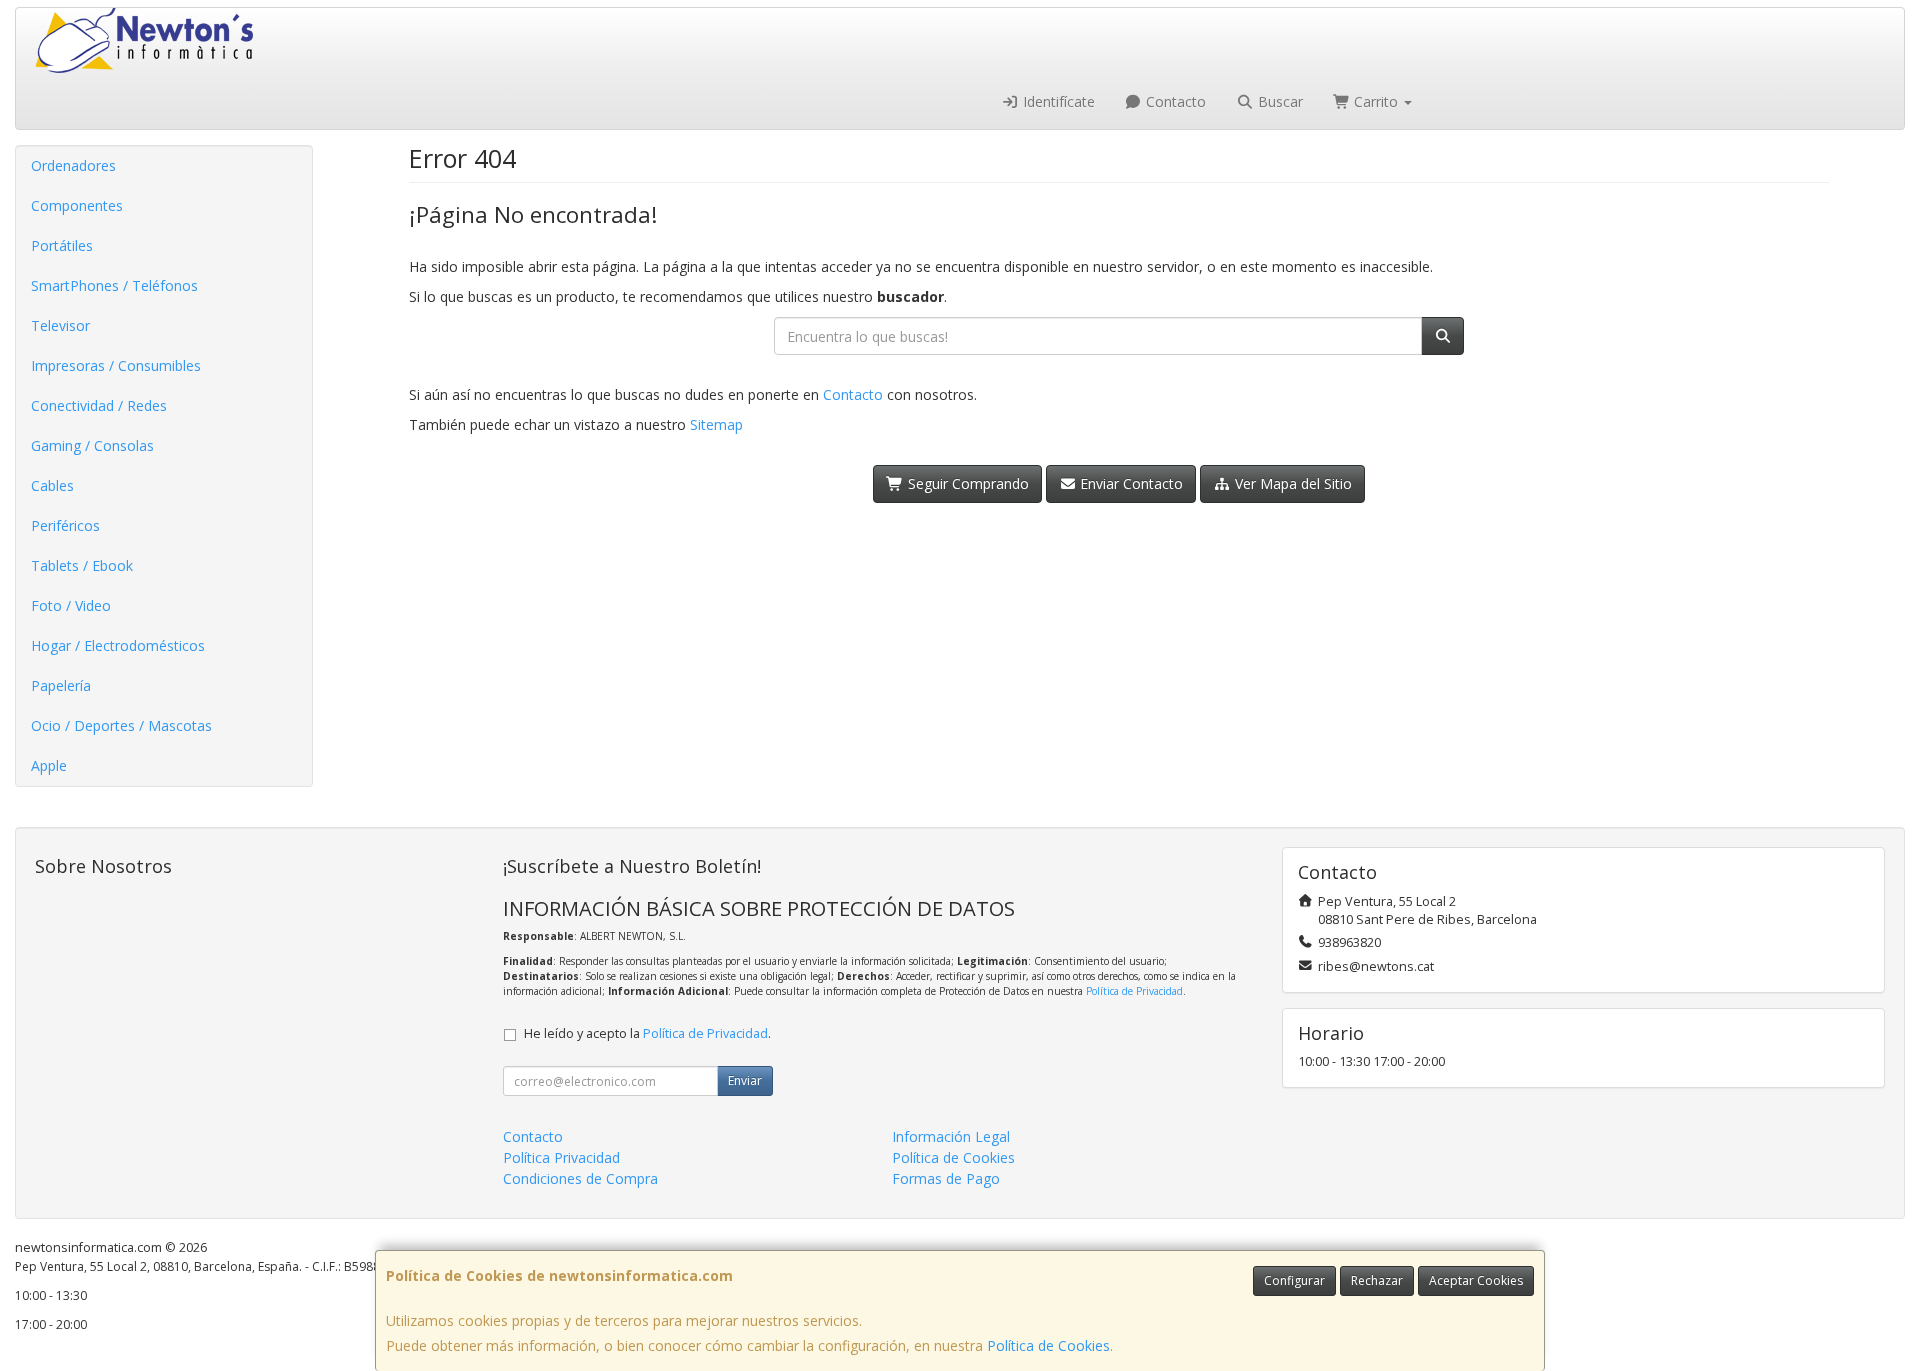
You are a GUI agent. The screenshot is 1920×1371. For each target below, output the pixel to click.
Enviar (745, 1080)
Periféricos (65, 525)
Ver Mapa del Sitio (1291, 483)
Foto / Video (71, 605)
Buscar (1278, 101)
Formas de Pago (946, 1178)
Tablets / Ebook (82, 565)
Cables (52, 485)
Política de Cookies (1048, 1345)
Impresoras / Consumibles (116, 365)
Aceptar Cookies (1476, 1280)
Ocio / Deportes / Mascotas (121, 725)
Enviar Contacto (1129, 483)
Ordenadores (73, 165)
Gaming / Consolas (92, 445)
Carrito (1376, 101)
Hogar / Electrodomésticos (118, 645)
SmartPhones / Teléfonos (114, 285)
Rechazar (1377, 1280)
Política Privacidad (561, 1157)
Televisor (60, 325)
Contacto (1174, 101)
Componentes (77, 205)
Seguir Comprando (966, 483)
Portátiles (62, 245)
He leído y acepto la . (647, 1033)
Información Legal (951, 1136)
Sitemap (716, 424)
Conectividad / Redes (99, 405)
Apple (49, 765)
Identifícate (1057, 101)
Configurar (1294, 1280)
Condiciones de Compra (580, 1178)
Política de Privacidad (1134, 991)
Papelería (61, 685)
